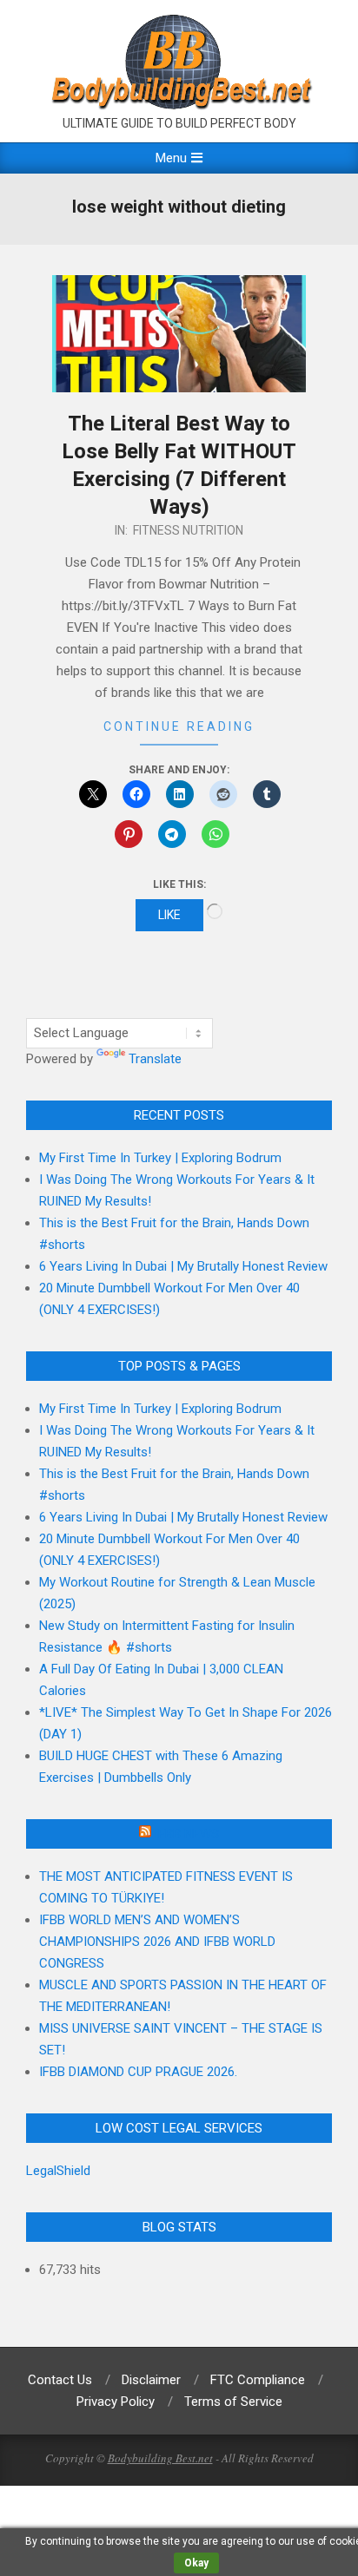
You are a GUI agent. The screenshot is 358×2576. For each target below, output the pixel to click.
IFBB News (187, 1834)
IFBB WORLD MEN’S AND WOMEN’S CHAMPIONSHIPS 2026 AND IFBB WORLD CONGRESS (157, 1942)
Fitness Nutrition (188, 530)
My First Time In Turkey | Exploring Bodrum (160, 1158)
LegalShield (58, 2171)
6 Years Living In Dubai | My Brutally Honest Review (183, 1266)
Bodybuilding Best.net (160, 2458)
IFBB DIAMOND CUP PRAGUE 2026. (138, 2072)
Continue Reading (179, 726)
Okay (196, 2563)
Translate (155, 1059)
